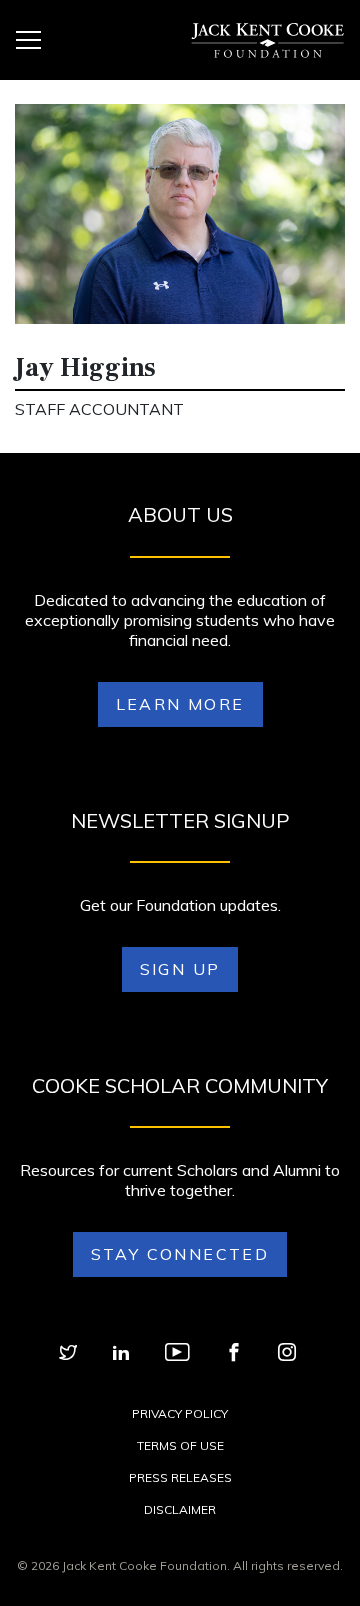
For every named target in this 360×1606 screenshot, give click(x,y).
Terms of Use (180, 1445)
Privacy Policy (180, 1413)
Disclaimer (180, 1509)
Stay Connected (180, 1254)
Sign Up (180, 969)
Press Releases (180, 1477)
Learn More (180, 704)
